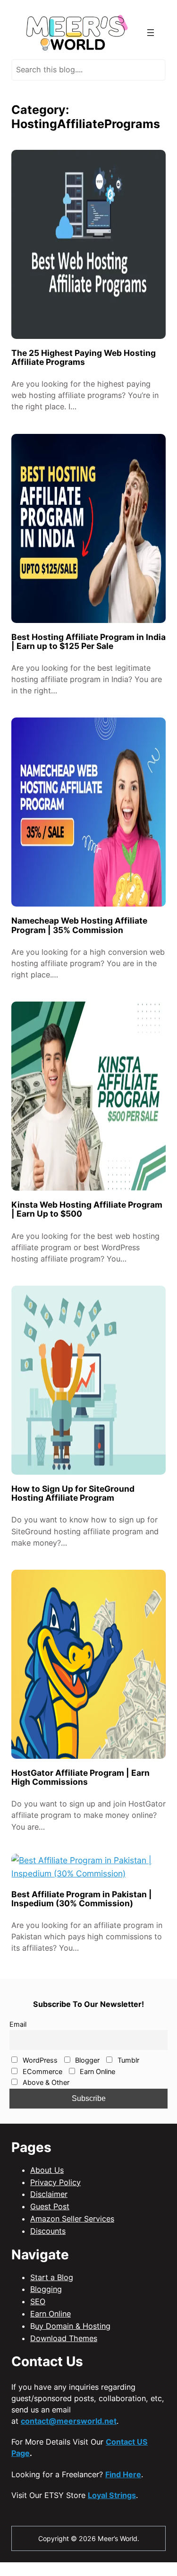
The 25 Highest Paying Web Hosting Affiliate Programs (84, 357)
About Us (47, 2170)
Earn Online (97, 2072)
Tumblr (127, 2060)
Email (18, 2024)
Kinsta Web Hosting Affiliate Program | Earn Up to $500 (87, 1209)
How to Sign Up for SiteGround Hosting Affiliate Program (73, 1493)
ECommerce (42, 2072)
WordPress (39, 2060)
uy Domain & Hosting (73, 2326)
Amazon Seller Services (72, 2219)
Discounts (48, 2231)
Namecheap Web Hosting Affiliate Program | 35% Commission (79, 925)
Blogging (46, 2289)
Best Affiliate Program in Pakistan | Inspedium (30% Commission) (82, 1899)
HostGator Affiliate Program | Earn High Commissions (80, 1777)
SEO (38, 2301)
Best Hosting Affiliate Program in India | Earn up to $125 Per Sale (88, 641)
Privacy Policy (55, 2182)
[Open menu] (151, 33)
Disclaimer (49, 2194)
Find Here (123, 2474)
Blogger (86, 2060)
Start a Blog (52, 2277)
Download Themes (64, 2338)
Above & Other (45, 2083)
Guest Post (50, 2206)
